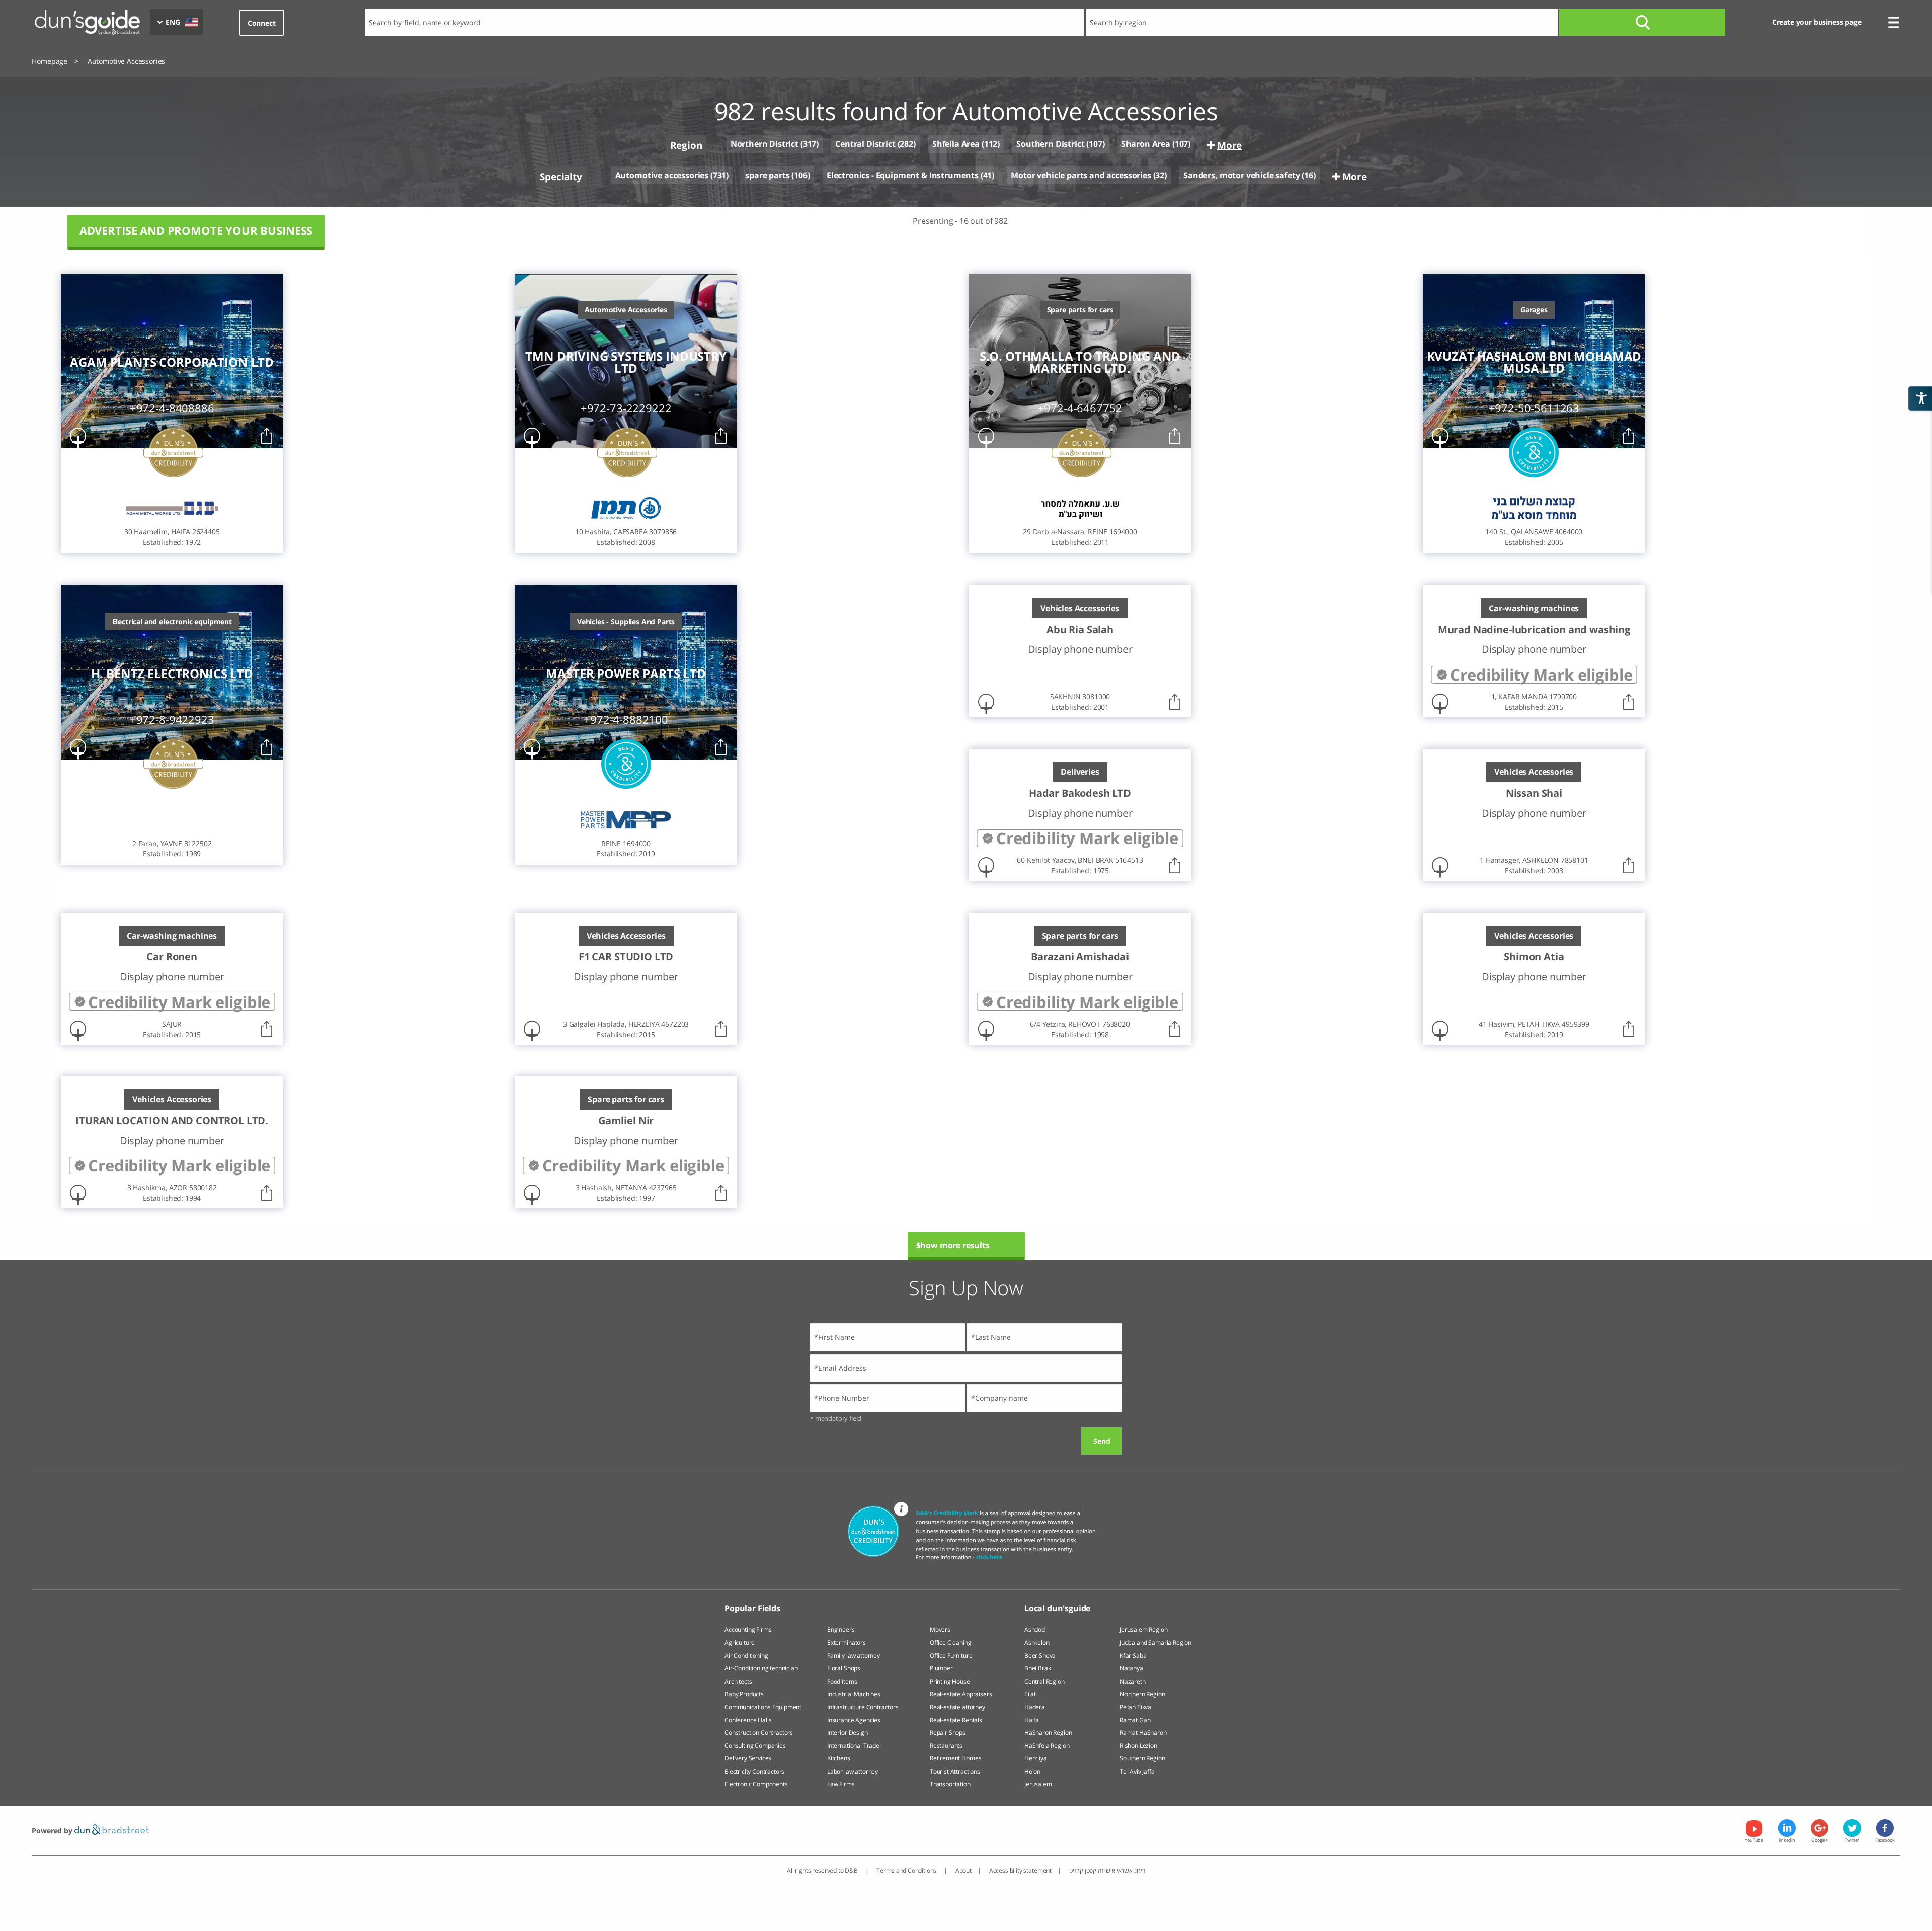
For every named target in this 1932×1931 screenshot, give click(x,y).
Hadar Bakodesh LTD (1080, 793)
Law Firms (841, 1784)
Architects (738, 1681)
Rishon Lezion (1139, 1746)
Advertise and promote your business (196, 231)
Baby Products (744, 1694)
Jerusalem (1038, 1784)
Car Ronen (172, 957)
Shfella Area (956, 144)
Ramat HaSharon (1143, 1733)
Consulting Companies (755, 1746)
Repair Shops (948, 1733)
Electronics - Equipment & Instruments (903, 175)
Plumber (941, 1668)
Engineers (841, 1629)
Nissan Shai (1534, 793)
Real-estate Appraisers (961, 1694)
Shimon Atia (1534, 957)
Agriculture (740, 1643)
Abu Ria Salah (1080, 630)
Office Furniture (951, 1656)
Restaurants (946, 1746)
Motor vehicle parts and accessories (1081, 175)
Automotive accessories (662, 175)
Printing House (950, 1681)
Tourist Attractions (955, 1771)
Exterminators (847, 1643)
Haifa (1032, 1720)
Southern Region (1143, 1758)
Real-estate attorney (957, 1707)
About (963, 1870)
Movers (940, 1629)
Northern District (764, 144)
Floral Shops (844, 1668)
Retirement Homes (955, 1758)
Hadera (1035, 1707)
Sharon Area (1146, 144)
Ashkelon (1037, 1643)
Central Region (1044, 1681)
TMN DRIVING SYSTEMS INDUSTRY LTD (626, 362)
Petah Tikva (1136, 1707)
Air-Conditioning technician (761, 1668)
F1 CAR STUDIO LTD (626, 957)
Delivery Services (748, 1758)
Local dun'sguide (1057, 1608)
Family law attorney (854, 1656)
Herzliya (1036, 1758)
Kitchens (839, 1758)
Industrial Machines (854, 1694)
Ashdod (1035, 1629)
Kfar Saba (1133, 1656)
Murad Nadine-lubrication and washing (1534, 630)
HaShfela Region (1047, 1746)
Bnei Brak (1038, 1668)
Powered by (53, 1831)
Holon (1032, 1771)
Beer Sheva (1040, 1656)
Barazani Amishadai (1080, 957)
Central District (865, 144)
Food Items (842, 1681)
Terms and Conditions (907, 1870)
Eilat (1030, 1694)
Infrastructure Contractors (863, 1707)
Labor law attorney (853, 1771)
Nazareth (1133, 1681)
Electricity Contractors (754, 1771)
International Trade (853, 1746)
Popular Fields (752, 1608)
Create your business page (1817, 22)
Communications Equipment (763, 1707)
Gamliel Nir (626, 1121)
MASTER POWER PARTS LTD (626, 674)
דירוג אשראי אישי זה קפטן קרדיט (1107, 1870)
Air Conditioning (746, 1656)
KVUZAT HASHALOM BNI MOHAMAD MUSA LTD (1534, 362)
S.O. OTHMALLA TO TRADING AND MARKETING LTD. (1080, 362)
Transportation (950, 1784)
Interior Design (848, 1733)
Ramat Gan (1135, 1720)
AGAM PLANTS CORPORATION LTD (172, 362)
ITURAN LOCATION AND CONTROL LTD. (172, 1121)
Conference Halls (748, 1720)
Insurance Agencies (854, 1720)
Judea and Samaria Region (1156, 1643)
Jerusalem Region (1144, 1629)
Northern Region (1143, 1694)
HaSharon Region (1048, 1733)
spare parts (767, 175)
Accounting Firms (748, 1629)
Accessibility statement (1020, 1870)
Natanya (1132, 1668)
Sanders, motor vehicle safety (1241, 175)
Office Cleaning (951, 1643)
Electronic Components (756, 1784)
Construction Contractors (759, 1733)
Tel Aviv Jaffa (1137, 1771)
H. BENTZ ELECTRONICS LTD (172, 674)
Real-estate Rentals (956, 1720)
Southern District (1050, 144)
